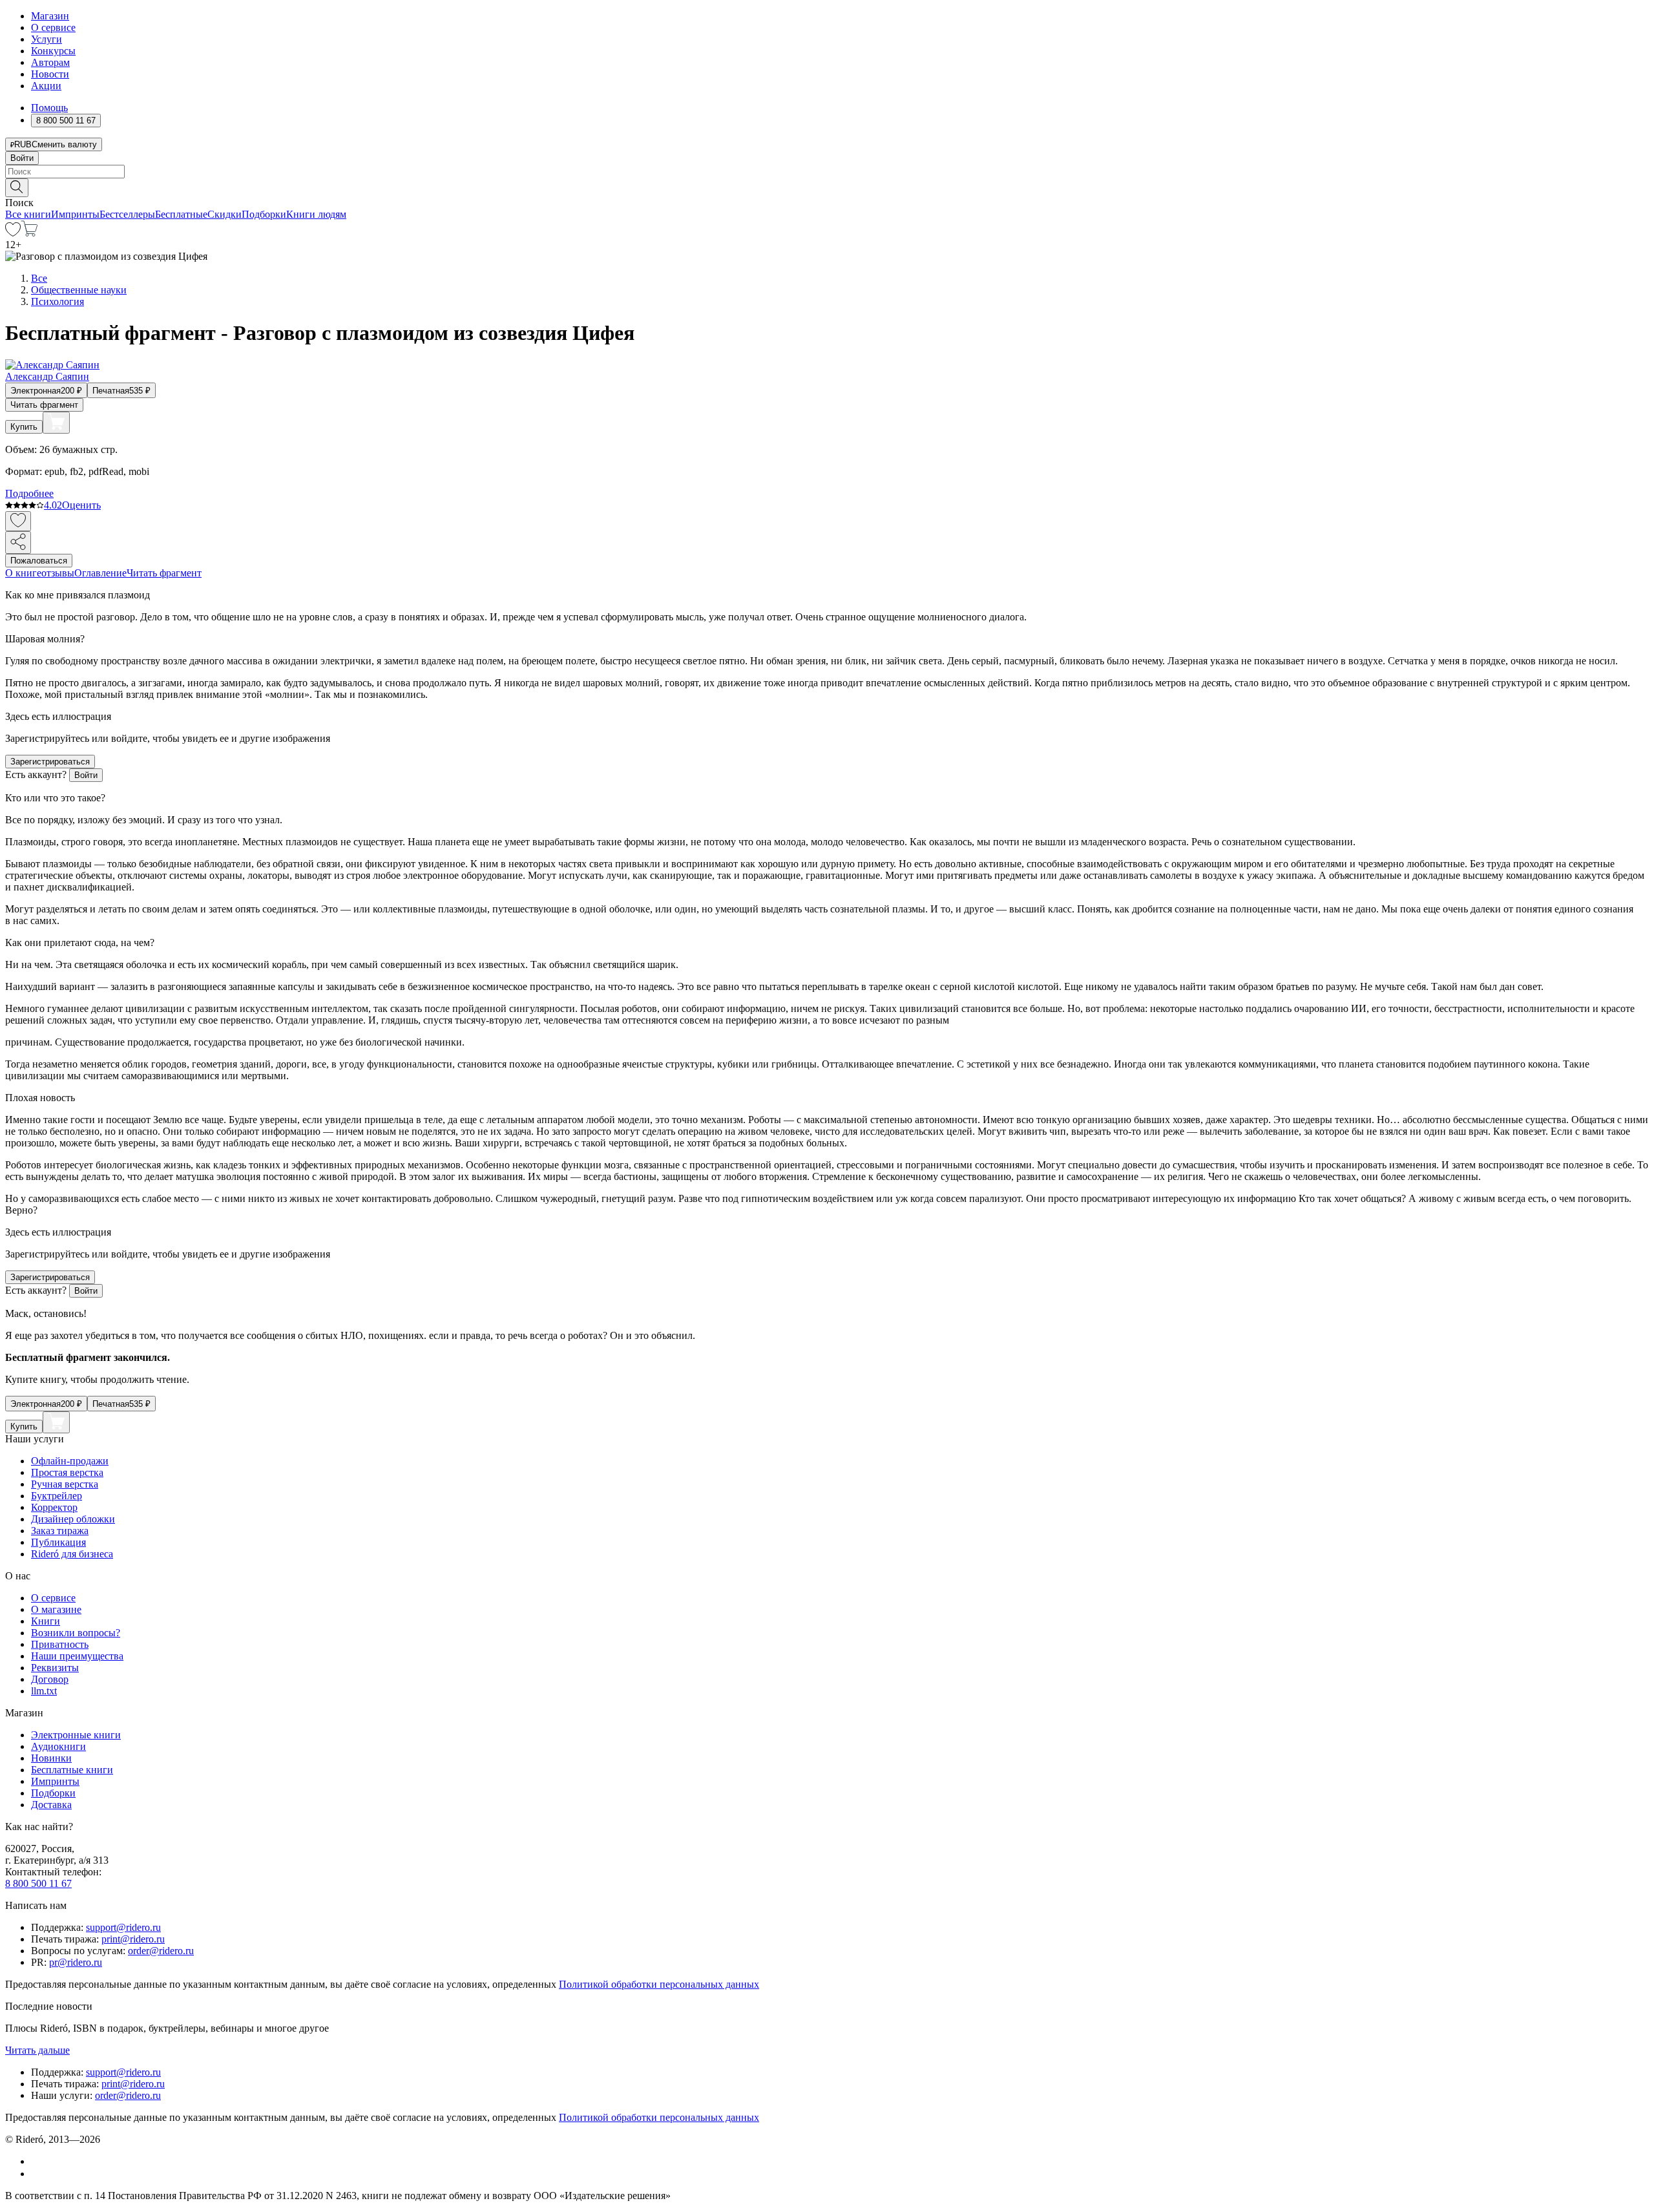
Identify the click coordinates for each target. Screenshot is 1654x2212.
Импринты (75, 214)
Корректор (54, 1507)
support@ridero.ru (123, 1927)
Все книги (28, 214)
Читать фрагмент (44, 405)
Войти (22, 158)
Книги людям (316, 214)
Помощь (49, 108)
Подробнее (29, 493)
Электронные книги (76, 1735)
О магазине (56, 1609)
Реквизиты (55, 1668)
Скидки (225, 214)
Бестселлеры (127, 214)
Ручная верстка (65, 1484)
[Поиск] (17, 188)
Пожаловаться (39, 561)
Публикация (58, 1542)
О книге (23, 573)
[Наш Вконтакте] (38, 2161)
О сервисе (53, 27)
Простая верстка (67, 1472)
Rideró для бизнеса (72, 1554)
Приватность (60, 1644)
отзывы (58, 573)
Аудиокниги (58, 1746)
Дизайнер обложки (73, 1519)
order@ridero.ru (161, 1951)
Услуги (47, 39)
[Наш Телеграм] (37, 2174)
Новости (50, 74)
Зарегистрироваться (50, 762)
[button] (827, 187)
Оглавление (100, 573)
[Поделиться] (18, 542)
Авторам (50, 62)
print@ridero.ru (133, 1939)
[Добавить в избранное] (18, 521)
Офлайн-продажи (70, 1461)
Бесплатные (181, 214)
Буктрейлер (57, 1496)
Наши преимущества (77, 1656)
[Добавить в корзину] (56, 423)
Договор (50, 1679)
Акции (46, 86)
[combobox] (827, 172)
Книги (46, 1621)
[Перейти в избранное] (13, 233)
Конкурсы (53, 51)
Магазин (50, 16)
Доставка (51, 1805)
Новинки (51, 1758)
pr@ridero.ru (76, 1962)
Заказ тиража (60, 1531)
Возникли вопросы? (76, 1633)
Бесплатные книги (72, 1770)
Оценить (81, 505)
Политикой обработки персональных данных (659, 1984)
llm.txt (44, 1691)
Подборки (264, 214)
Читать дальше (37, 2050)
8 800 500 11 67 (38, 1883)
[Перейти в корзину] (29, 233)
